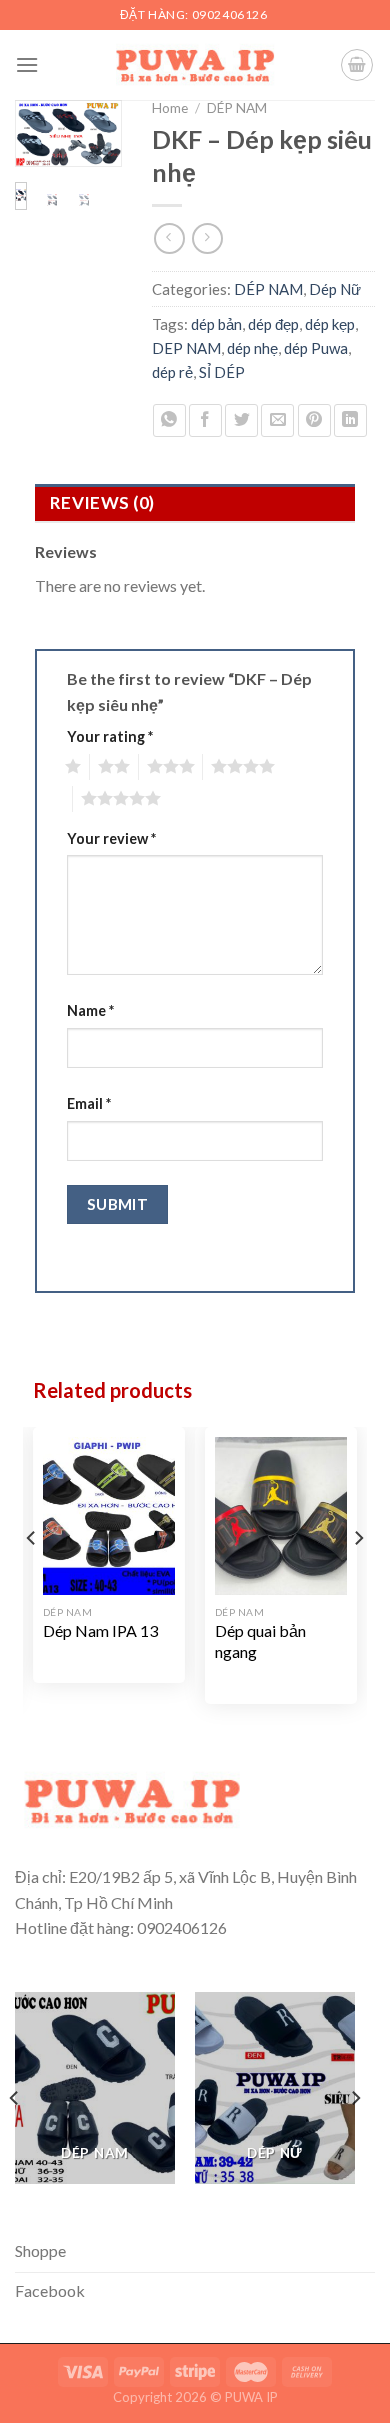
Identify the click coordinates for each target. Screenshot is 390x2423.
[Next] (96, 146)
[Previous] (40, 146)
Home (170, 108)
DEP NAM (186, 348)
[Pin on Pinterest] (314, 420)
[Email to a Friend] (277, 420)
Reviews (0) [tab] (102, 502)
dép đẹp (273, 324)
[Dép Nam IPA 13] (109, 1516)
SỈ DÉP (222, 372)
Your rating (110, 736)
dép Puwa (316, 348)
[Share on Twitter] (241, 420)
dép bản (216, 324)
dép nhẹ (252, 348)
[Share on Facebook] (205, 420)
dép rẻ (172, 372)
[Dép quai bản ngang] (281, 1516)
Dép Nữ (335, 289)
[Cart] (357, 65)
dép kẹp (330, 324)
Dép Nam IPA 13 (100, 1630)
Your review (111, 838)
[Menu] (27, 64)
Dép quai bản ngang (260, 1641)
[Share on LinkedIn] (350, 420)
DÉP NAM (237, 108)
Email (89, 1103)
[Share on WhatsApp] (169, 420)
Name (90, 1010)
